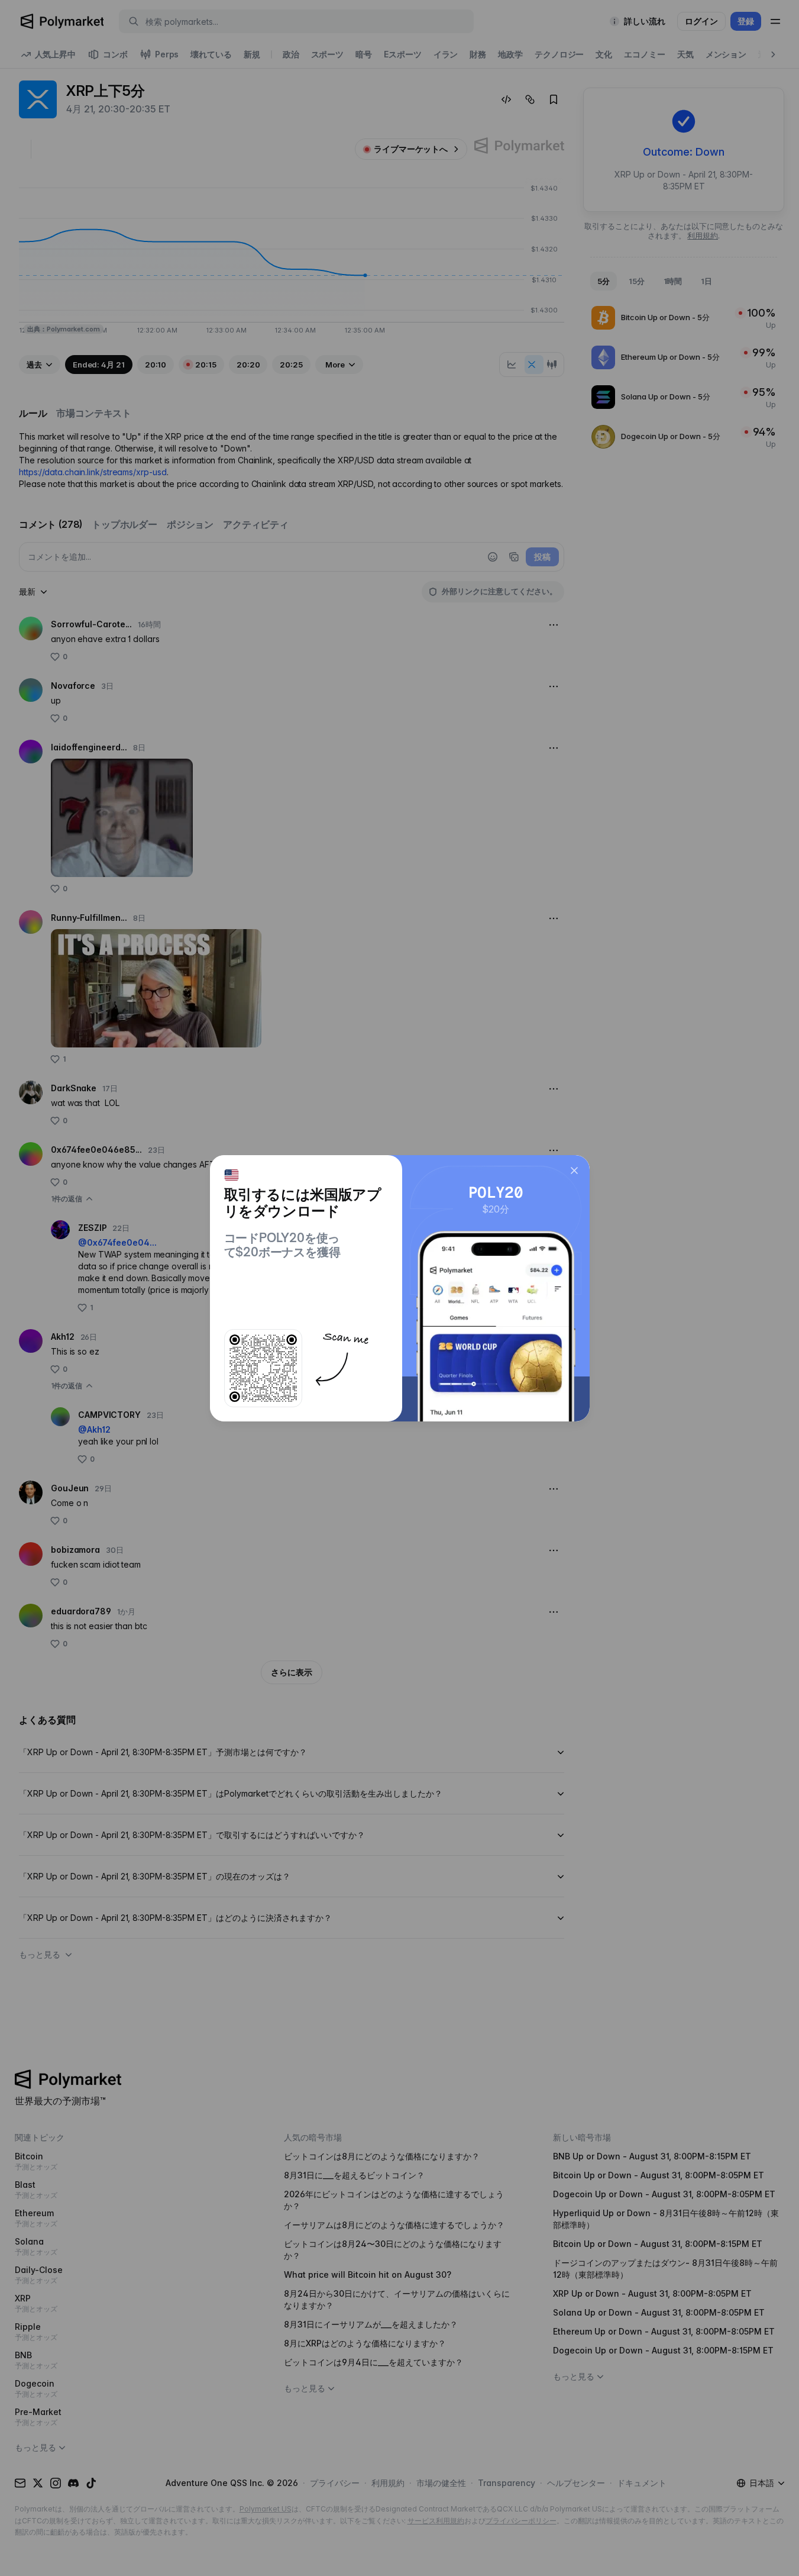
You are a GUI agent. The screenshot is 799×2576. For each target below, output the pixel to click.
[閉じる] (574, 1171)
